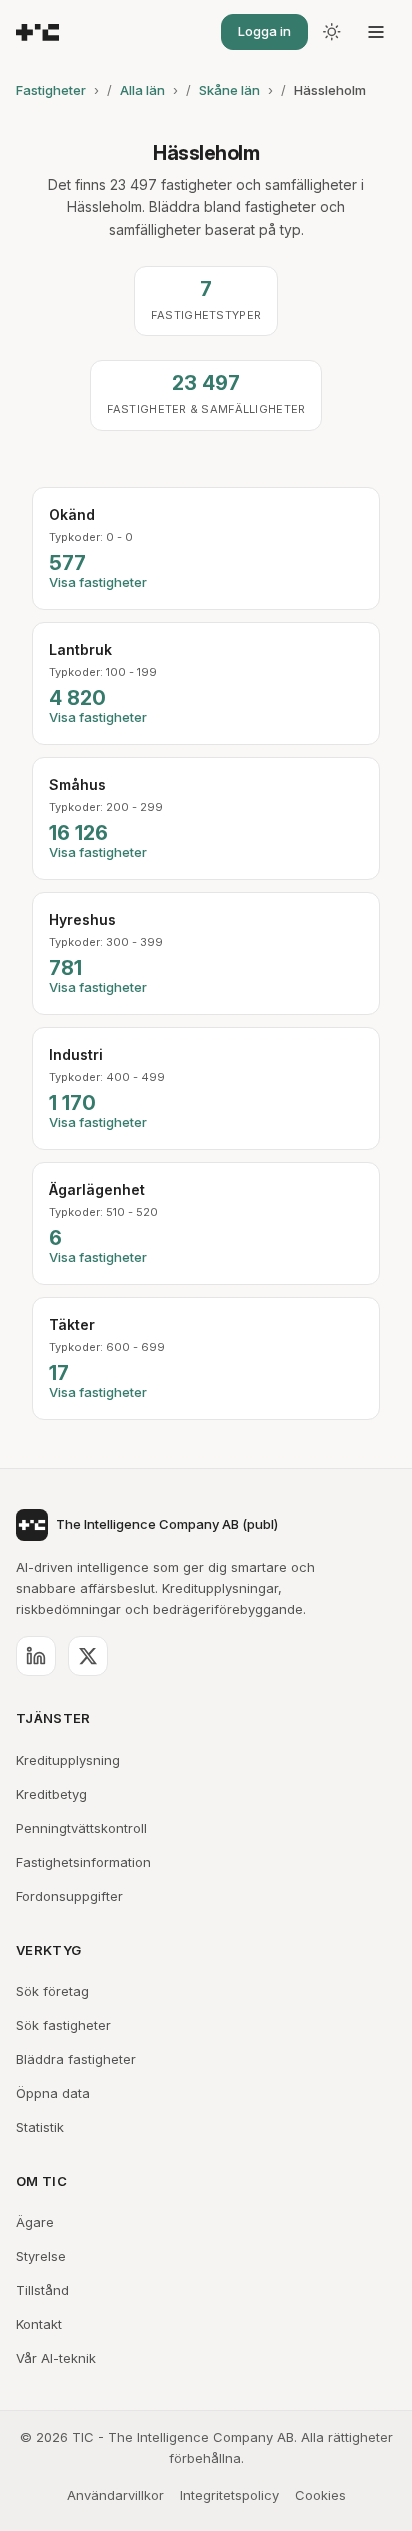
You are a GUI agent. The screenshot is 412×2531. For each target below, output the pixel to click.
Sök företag (52, 1991)
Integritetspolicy (229, 2495)
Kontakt (39, 2324)
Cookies (320, 2495)
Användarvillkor (115, 2495)
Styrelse (41, 2256)
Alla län (142, 90)
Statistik (40, 2127)
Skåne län (229, 90)
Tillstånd (42, 2290)
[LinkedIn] (36, 1656)
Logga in (264, 31)
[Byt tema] (332, 32)
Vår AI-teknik (56, 2358)
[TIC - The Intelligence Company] (37, 32)
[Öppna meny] (376, 32)
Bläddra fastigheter (76, 2059)
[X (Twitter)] (88, 1656)
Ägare (35, 2222)
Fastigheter (51, 90)
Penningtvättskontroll (81, 1828)
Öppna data (53, 2093)
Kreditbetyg (51, 1794)
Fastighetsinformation (83, 1862)
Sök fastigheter (63, 2025)
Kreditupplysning (68, 1760)
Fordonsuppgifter (69, 1896)
